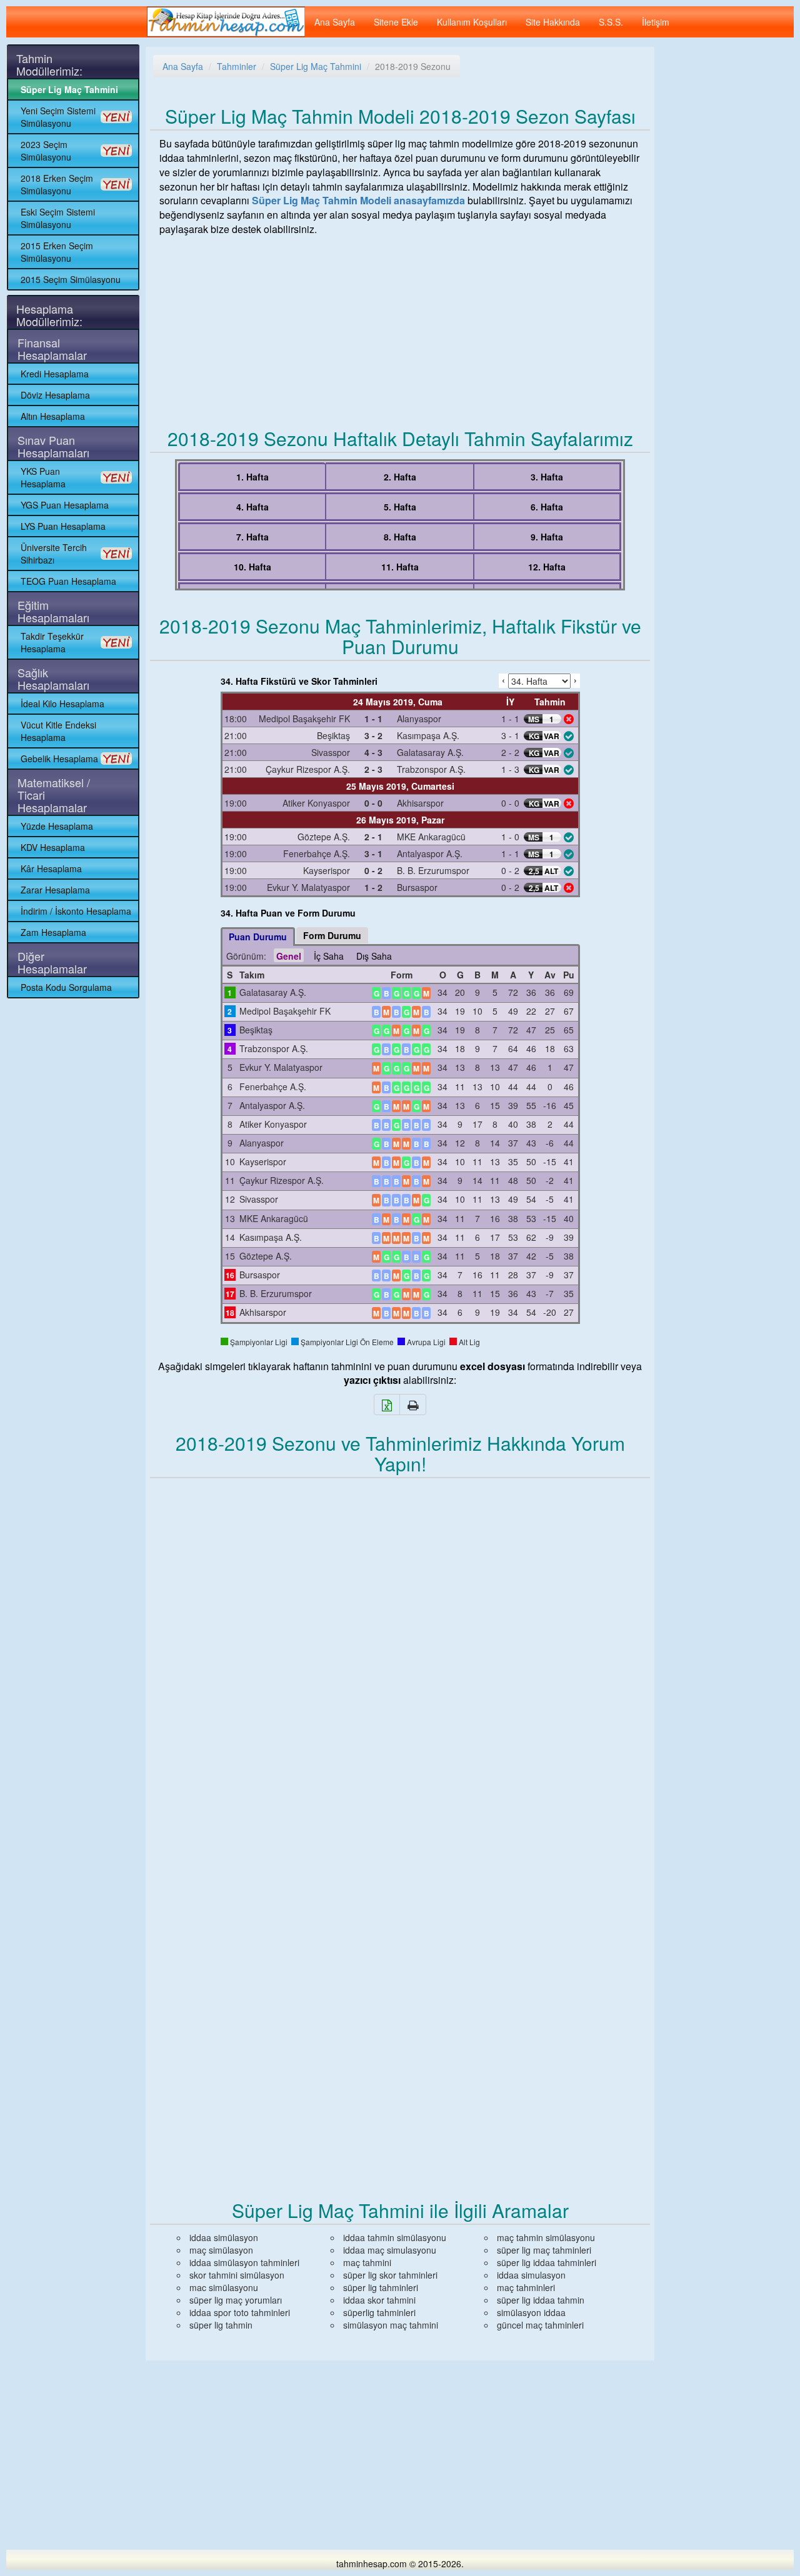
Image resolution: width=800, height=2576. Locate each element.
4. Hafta (252, 507)
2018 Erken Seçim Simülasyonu (57, 184)
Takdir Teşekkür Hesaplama (52, 642)
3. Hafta (547, 477)
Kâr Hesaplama (51, 868)
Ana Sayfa (335, 22)
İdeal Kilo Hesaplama (62, 704)
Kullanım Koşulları (472, 22)
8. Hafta (400, 537)
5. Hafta (400, 507)
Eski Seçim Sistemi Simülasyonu (58, 218)
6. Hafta (547, 507)
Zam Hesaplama (53, 932)
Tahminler (237, 66)
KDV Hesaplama (53, 847)
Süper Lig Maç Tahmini (69, 89)
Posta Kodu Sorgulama (66, 987)
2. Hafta (400, 477)
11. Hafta (400, 567)
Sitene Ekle (396, 22)
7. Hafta (252, 537)
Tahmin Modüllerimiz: (49, 64)
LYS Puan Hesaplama (63, 526)
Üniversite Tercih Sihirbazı (54, 554)
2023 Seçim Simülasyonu (46, 151)
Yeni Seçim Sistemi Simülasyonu (58, 117)
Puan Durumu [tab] (258, 937)
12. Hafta (547, 567)
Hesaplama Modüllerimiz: (49, 315)
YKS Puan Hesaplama (43, 477)
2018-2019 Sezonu (413, 66)
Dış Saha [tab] (374, 956)
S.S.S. (611, 22)
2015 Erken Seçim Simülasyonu (57, 252)
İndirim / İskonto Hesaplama (76, 911)
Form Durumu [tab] (332, 935)
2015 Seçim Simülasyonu (71, 279)
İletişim (656, 22)
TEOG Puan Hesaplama (68, 581)
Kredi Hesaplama (55, 374)
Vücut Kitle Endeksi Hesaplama (58, 731)
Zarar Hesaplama (55, 890)
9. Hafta (547, 537)
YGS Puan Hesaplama (65, 505)
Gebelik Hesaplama (59, 758)
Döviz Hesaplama (55, 395)
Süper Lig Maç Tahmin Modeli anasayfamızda (358, 200)
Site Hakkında (553, 22)
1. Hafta (252, 477)
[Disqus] (400, 1653)
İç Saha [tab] (329, 956)
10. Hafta (252, 567)
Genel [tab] (289, 956)
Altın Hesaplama (53, 416)
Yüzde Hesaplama (57, 826)
